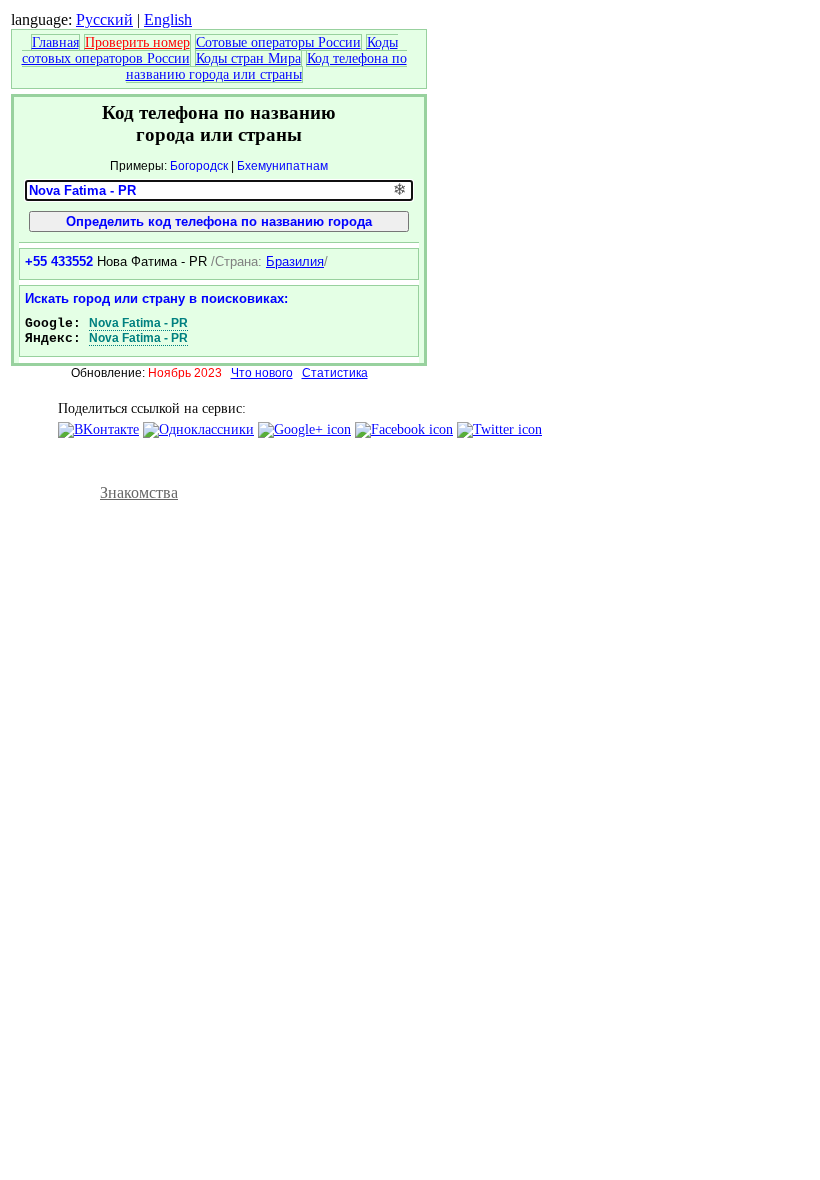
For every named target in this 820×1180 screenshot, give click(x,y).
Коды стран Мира (248, 58)
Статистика (335, 373)
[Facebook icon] (404, 429)
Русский (104, 19)
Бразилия (295, 261)
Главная (55, 42)
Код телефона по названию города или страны (266, 66)
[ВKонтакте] (98, 429)
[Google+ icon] (304, 429)
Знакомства (139, 492)
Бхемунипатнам (282, 166)
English (168, 19)
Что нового (262, 373)
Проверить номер (137, 42)
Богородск (199, 166)
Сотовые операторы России (278, 42)
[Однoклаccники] (198, 429)
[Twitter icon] (499, 429)
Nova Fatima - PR (138, 323)
